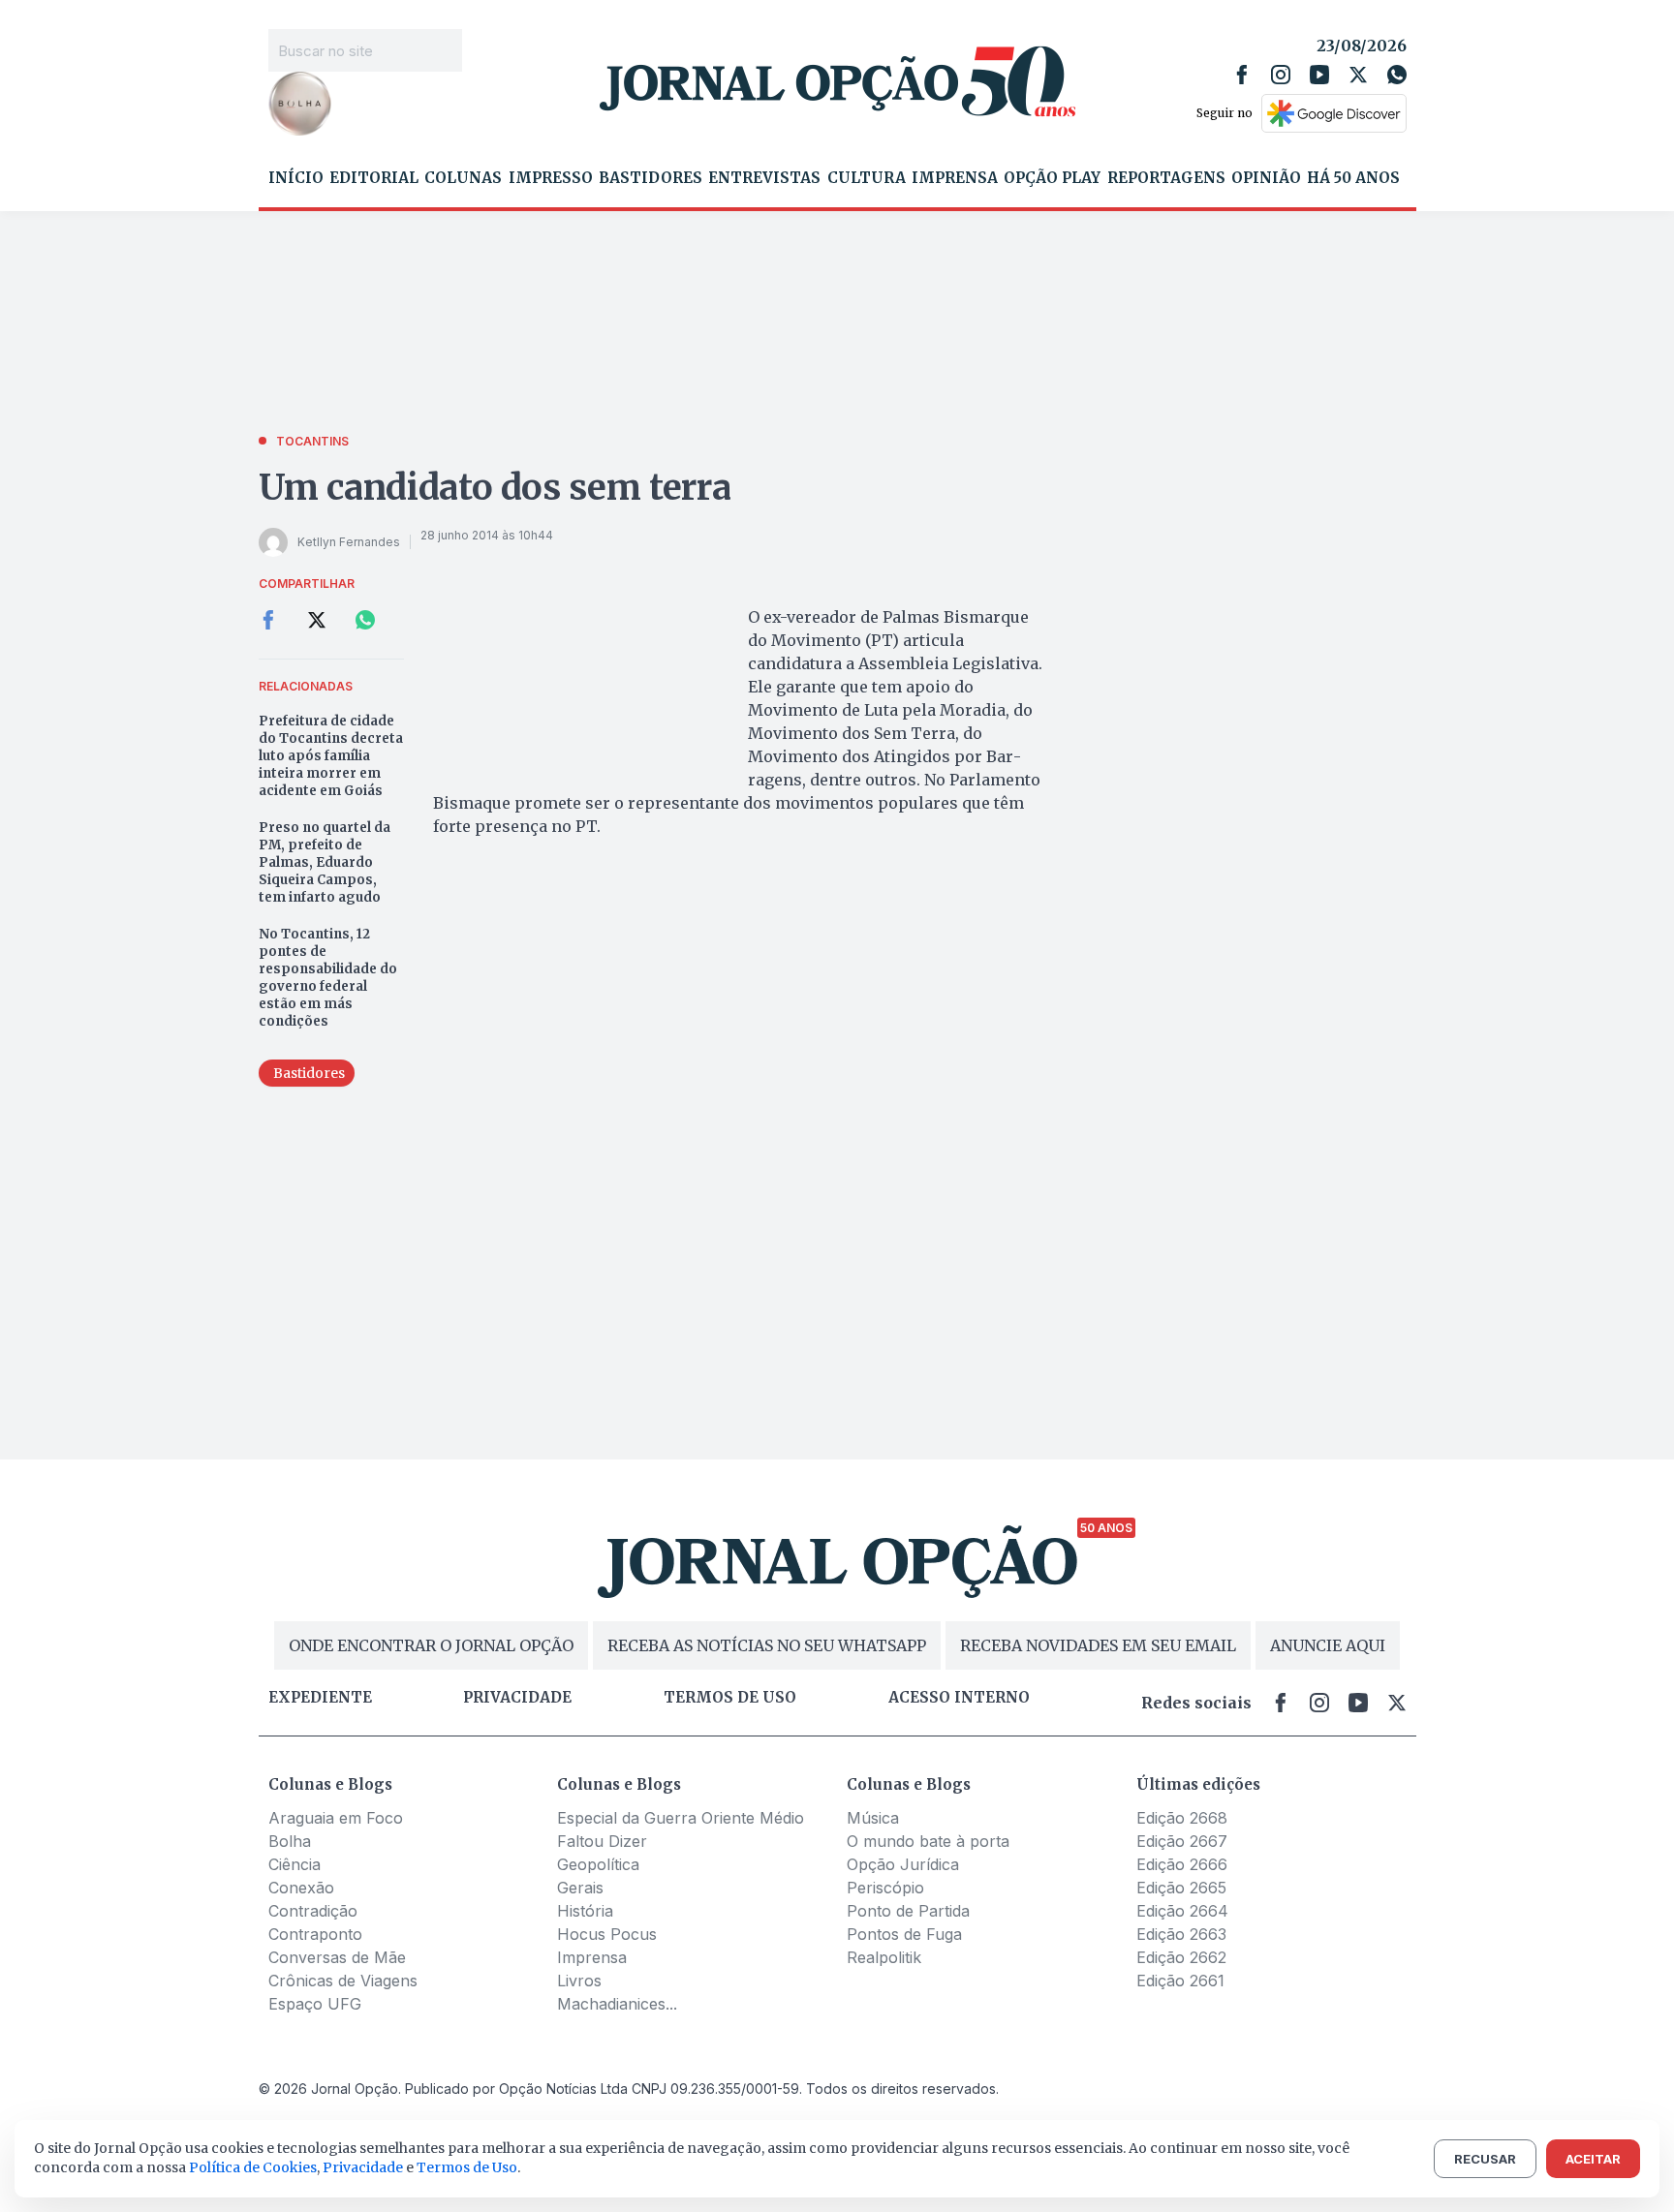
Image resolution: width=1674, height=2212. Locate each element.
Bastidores (651, 178)
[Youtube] (1319, 75)
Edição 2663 (1181, 1934)
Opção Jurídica (903, 1864)
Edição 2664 (1182, 1911)
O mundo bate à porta (928, 1841)
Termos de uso (730, 1698)
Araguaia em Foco (336, 1818)
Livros (579, 1981)
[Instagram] (1281, 75)
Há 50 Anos (1353, 178)
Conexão (301, 1888)
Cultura (867, 178)
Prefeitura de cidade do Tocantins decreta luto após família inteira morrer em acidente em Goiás (331, 756)
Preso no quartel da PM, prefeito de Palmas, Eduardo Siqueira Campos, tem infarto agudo (325, 862)
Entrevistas (764, 178)
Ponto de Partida (908, 1911)
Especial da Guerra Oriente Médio (681, 1818)
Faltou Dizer (602, 1841)
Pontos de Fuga (904, 1934)
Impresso (551, 178)
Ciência (294, 1864)
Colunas (463, 178)
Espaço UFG (315, 2004)
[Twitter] (1358, 75)
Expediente (320, 1698)
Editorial (374, 178)
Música (873, 1818)
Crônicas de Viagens (343, 1981)
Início (296, 178)
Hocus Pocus (607, 1934)
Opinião (1266, 178)
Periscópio (885, 1888)
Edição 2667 (1182, 1841)
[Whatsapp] (1397, 75)
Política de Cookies (253, 2167)
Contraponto (315, 1934)
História (585, 1911)
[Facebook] (1242, 75)
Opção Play (1052, 178)
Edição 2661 (1180, 1981)
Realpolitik (884, 1957)
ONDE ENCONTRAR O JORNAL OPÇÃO (431, 1645)
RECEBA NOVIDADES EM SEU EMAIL (1098, 1645)
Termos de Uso (467, 2167)
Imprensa (955, 178)
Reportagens (1166, 178)
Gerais (580, 1888)
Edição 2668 (1182, 1818)
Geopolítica (598, 1864)
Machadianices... (617, 2004)
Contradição (313, 1911)
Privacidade (517, 1698)
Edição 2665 (1181, 1888)
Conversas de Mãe (337, 1957)
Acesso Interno (959, 1698)
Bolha (290, 1841)
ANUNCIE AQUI (1328, 1645)
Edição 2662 (1181, 1957)
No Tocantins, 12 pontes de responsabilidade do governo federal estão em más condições (328, 978)
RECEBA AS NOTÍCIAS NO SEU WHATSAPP (767, 1645)
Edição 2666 (1182, 1864)
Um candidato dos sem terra (495, 488)
